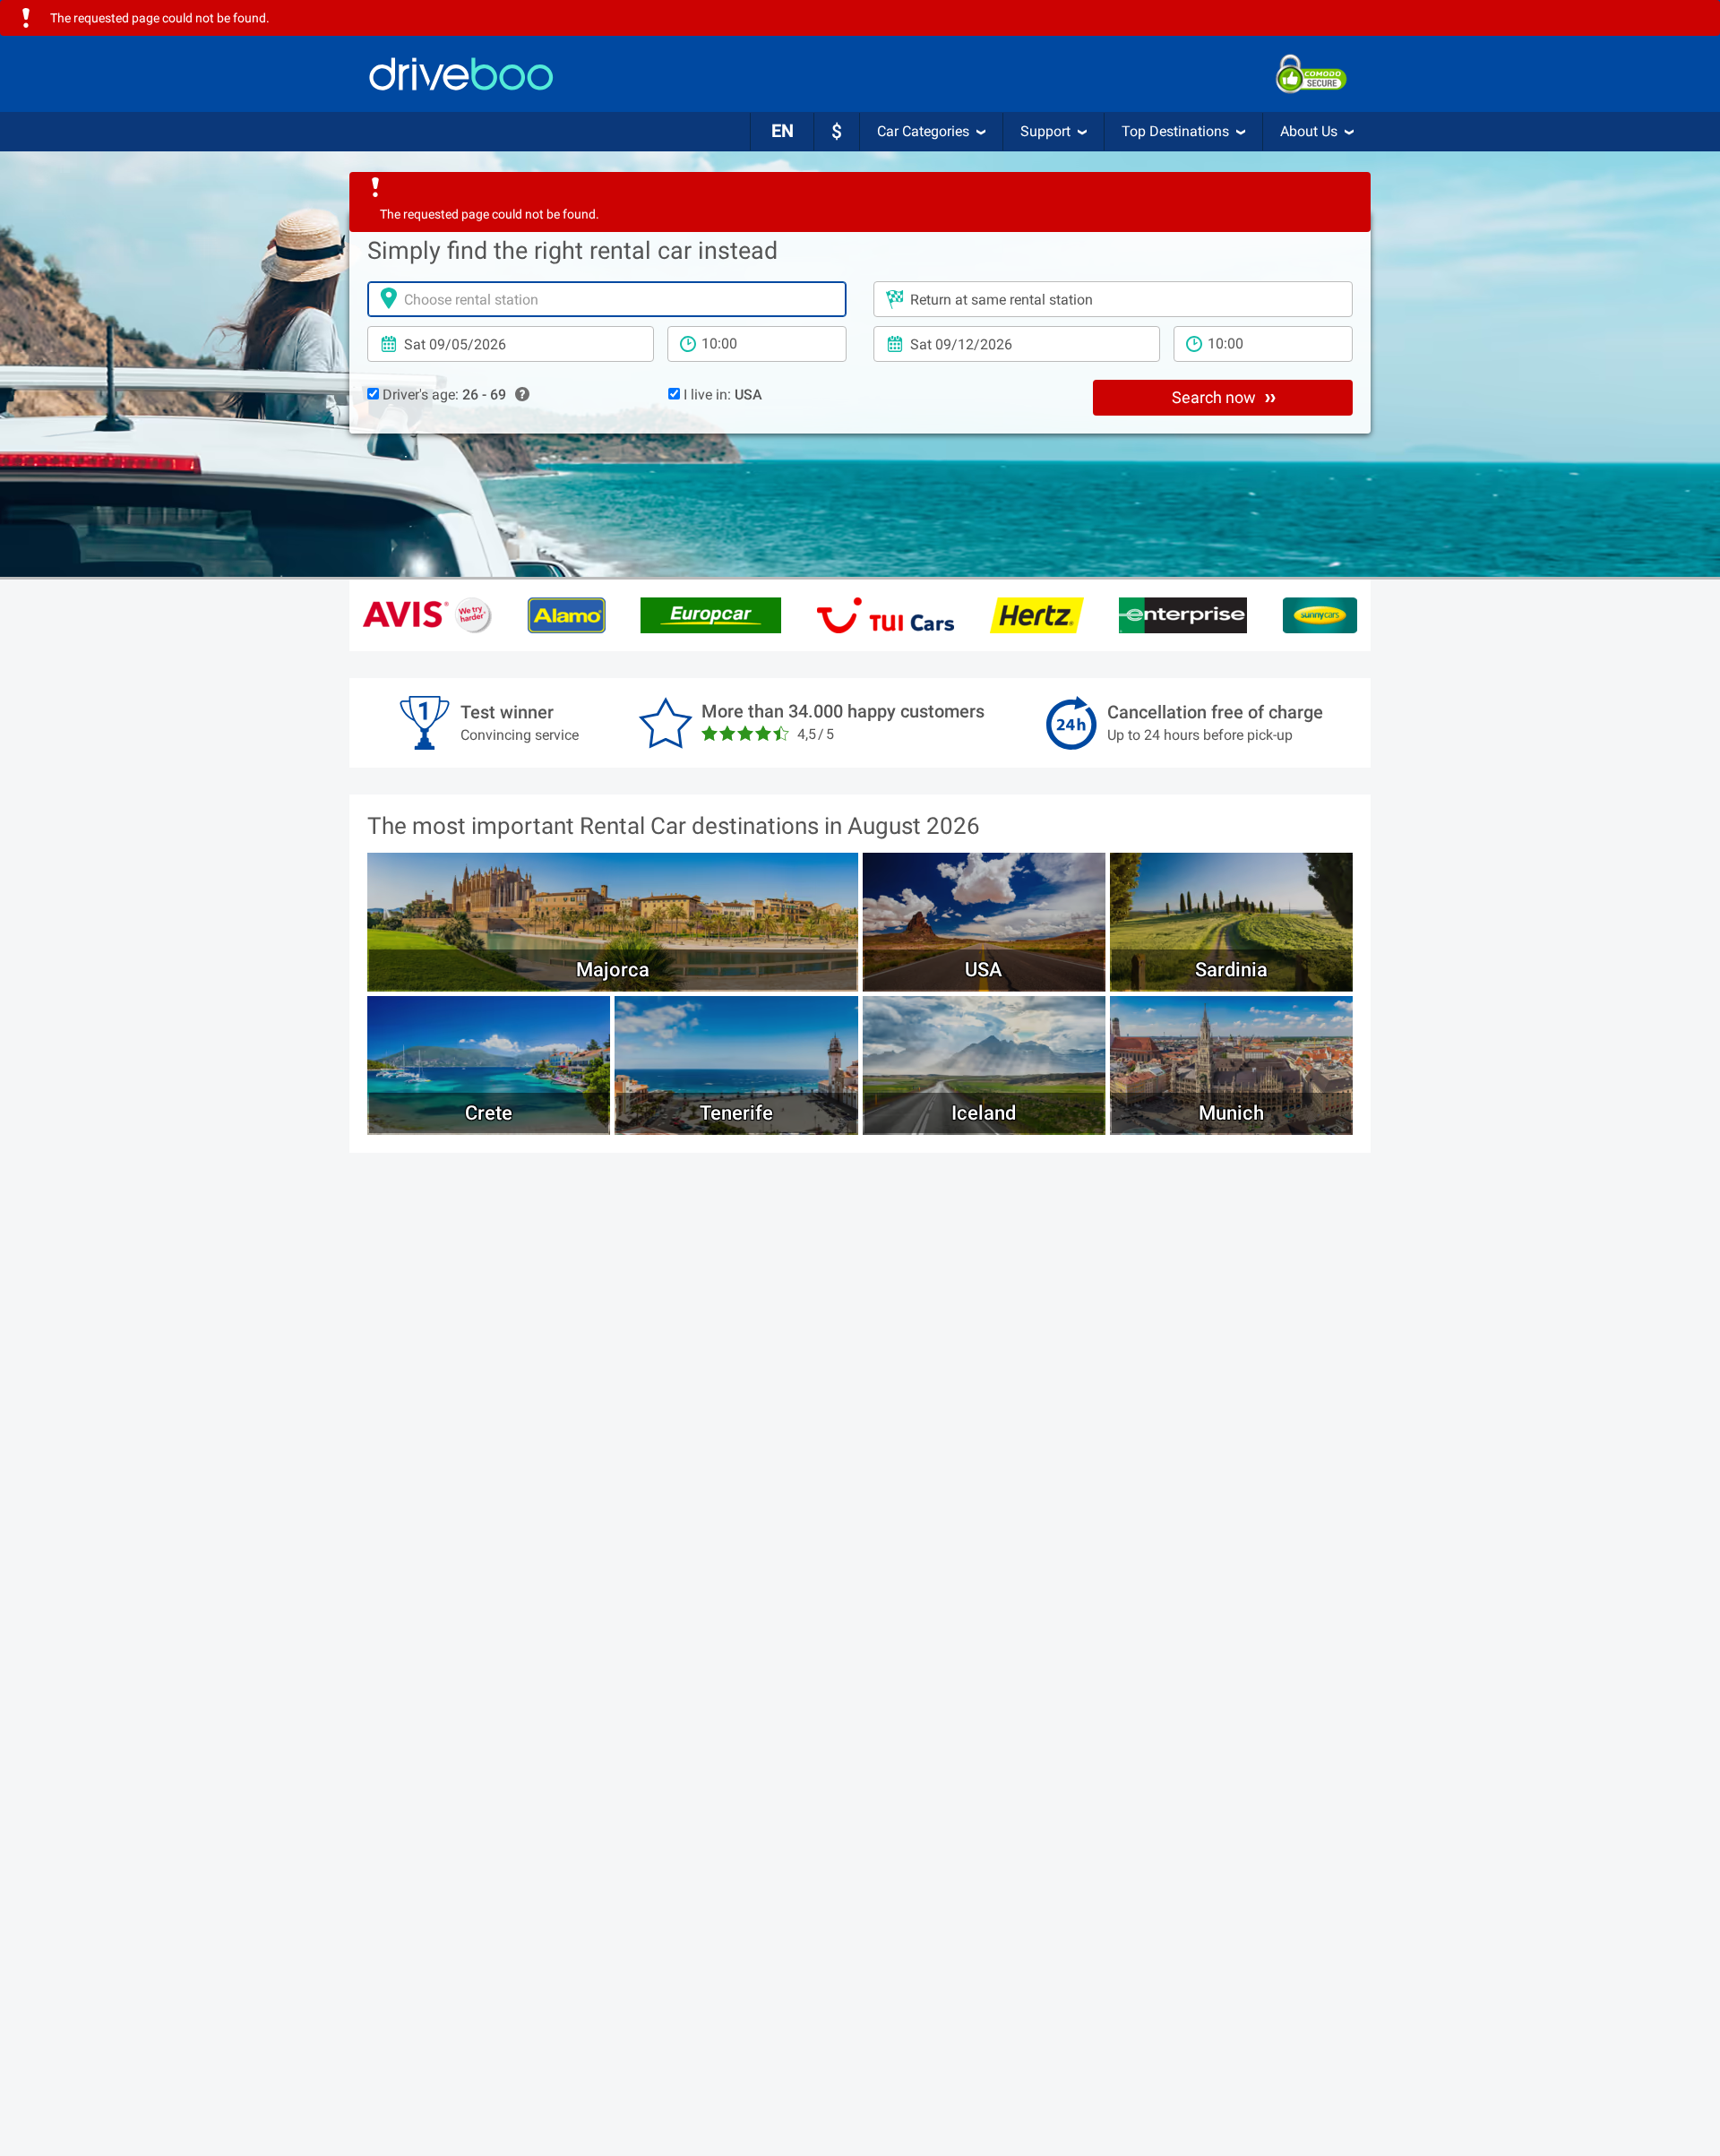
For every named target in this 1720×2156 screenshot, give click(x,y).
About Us (1309, 131)
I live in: (721, 395)
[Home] (461, 74)
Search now (1216, 397)
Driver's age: (443, 395)
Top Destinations (1175, 131)
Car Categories (923, 131)
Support (1045, 131)
